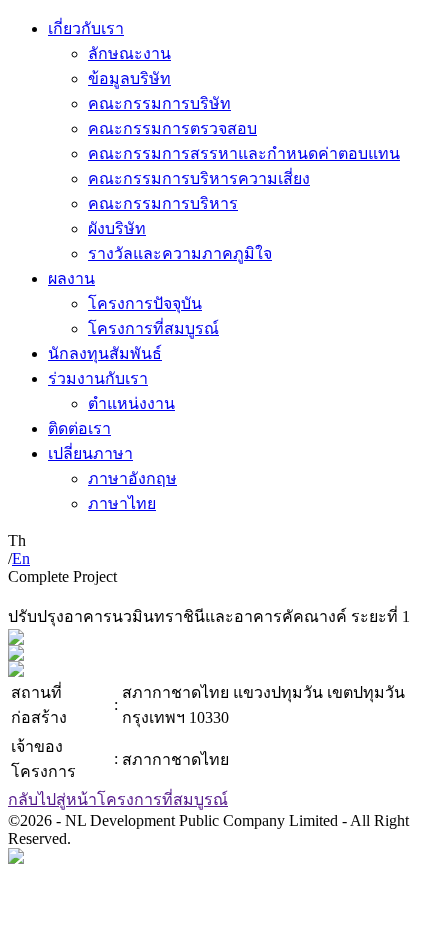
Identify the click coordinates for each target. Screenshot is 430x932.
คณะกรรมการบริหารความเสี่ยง (199, 178)
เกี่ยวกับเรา (86, 28)
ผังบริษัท (117, 228)
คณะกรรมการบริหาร (163, 203)
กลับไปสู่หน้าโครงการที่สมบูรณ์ (118, 799)
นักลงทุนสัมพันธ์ (105, 353)
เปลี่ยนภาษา (90, 453)
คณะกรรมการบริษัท (159, 103)
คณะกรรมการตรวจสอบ (172, 128)
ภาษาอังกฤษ (132, 478)
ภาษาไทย (122, 503)
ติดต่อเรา (79, 428)
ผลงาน (71, 278)
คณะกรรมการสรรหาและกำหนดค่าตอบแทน (244, 153)
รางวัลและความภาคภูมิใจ (180, 253)
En (21, 558)
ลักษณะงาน (129, 53)
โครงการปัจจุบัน (145, 303)
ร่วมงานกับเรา (98, 378)
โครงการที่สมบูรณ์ (153, 328)
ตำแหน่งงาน (131, 403)
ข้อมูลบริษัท (129, 78)
